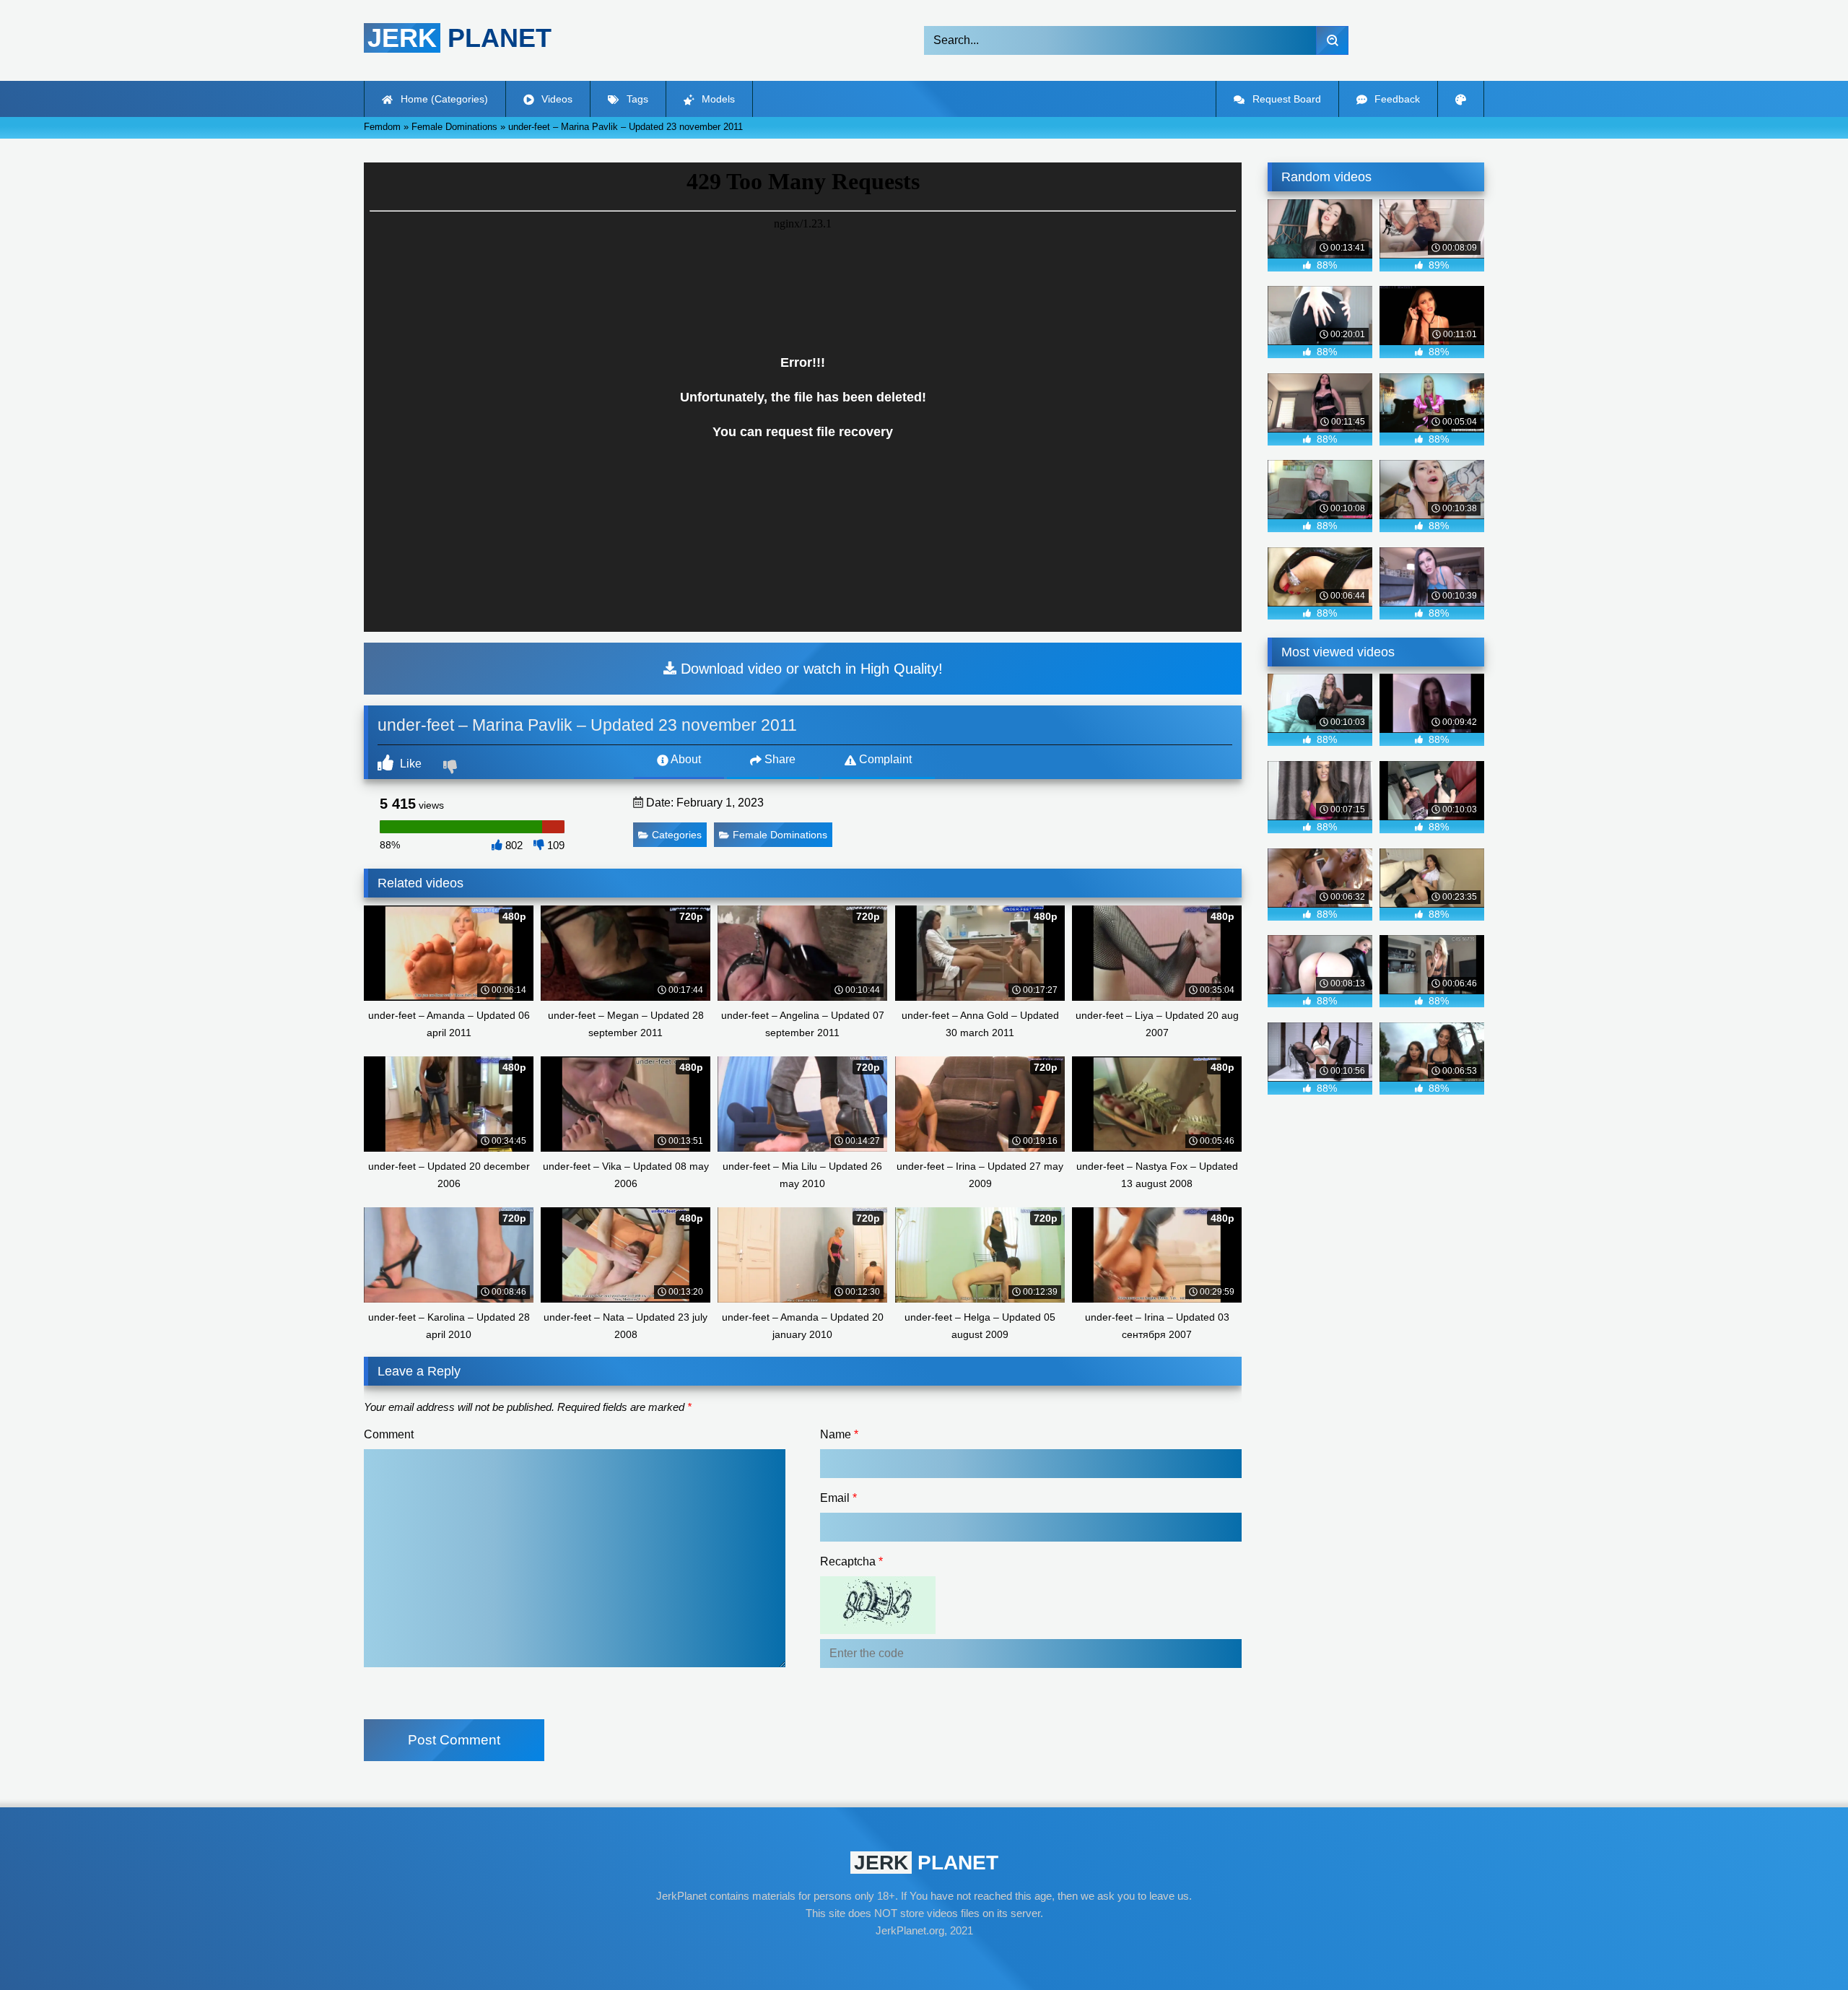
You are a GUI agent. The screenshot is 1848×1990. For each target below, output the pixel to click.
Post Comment (454, 1740)
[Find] (1332, 40)
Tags (636, 99)
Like (409, 764)
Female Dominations (780, 835)
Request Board (1285, 99)
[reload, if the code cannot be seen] (878, 1630)
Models (717, 99)
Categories (677, 835)
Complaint (884, 759)
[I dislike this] (452, 768)
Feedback (1396, 99)
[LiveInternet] (924, 1958)
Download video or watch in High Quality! (810, 669)
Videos (555, 99)
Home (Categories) (443, 99)
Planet (459, 38)
